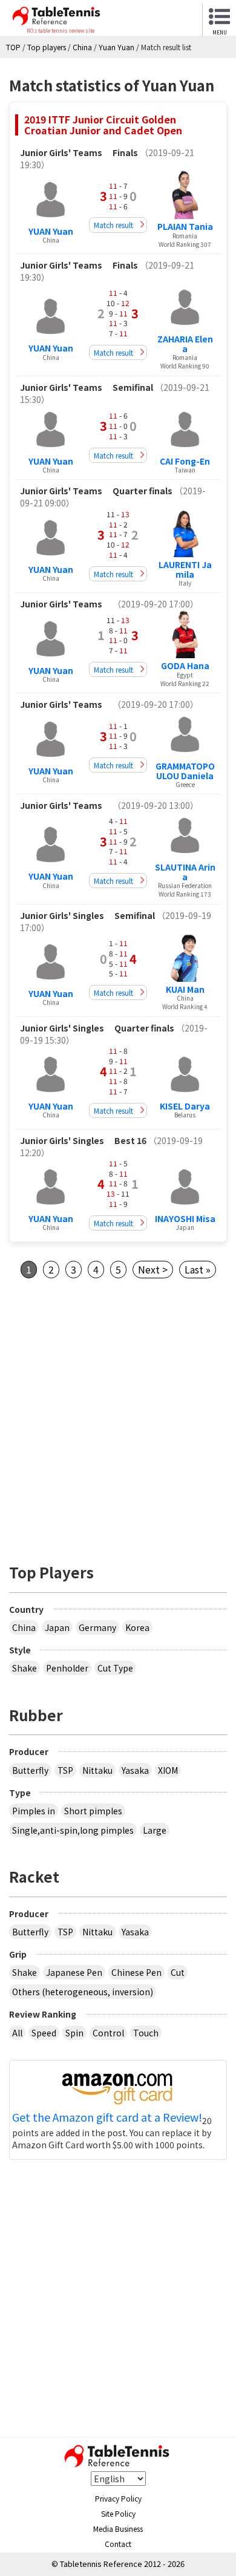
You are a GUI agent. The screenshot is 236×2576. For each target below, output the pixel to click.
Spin (74, 2033)
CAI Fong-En (185, 461)
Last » (198, 1269)
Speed (44, 2033)
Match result (113, 225)
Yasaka (135, 1770)
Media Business (118, 2529)
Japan (57, 1627)
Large (155, 1830)
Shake (25, 1668)
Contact (118, 2544)
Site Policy (118, 2513)
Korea (137, 1627)
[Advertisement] (118, 1417)
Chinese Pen (136, 1972)
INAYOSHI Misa (185, 1218)
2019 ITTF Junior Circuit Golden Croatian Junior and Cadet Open (103, 125)
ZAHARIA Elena (185, 343)
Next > (153, 1269)
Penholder (67, 1668)
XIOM (168, 1770)
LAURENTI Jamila (185, 569)
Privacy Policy (118, 2498)
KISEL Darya (185, 1106)
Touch (146, 2033)
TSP (65, 1770)
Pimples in (34, 1811)
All (17, 2033)
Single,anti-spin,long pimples (73, 1830)
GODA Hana (185, 665)
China (24, 1627)
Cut (178, 1972)
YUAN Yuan (51, 231)
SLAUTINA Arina (185, 871)
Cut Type (115, 1668)
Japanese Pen (74, 1972)
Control (108, 2033)
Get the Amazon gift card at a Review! (107, 2117)
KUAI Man (185, 989)
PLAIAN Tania (185, 226)
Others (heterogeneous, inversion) (83, 1992)
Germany (97, 1627)
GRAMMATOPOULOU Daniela (185, 770)
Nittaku (97, 1770)
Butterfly (30, 1770)
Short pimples (93, 1811)
